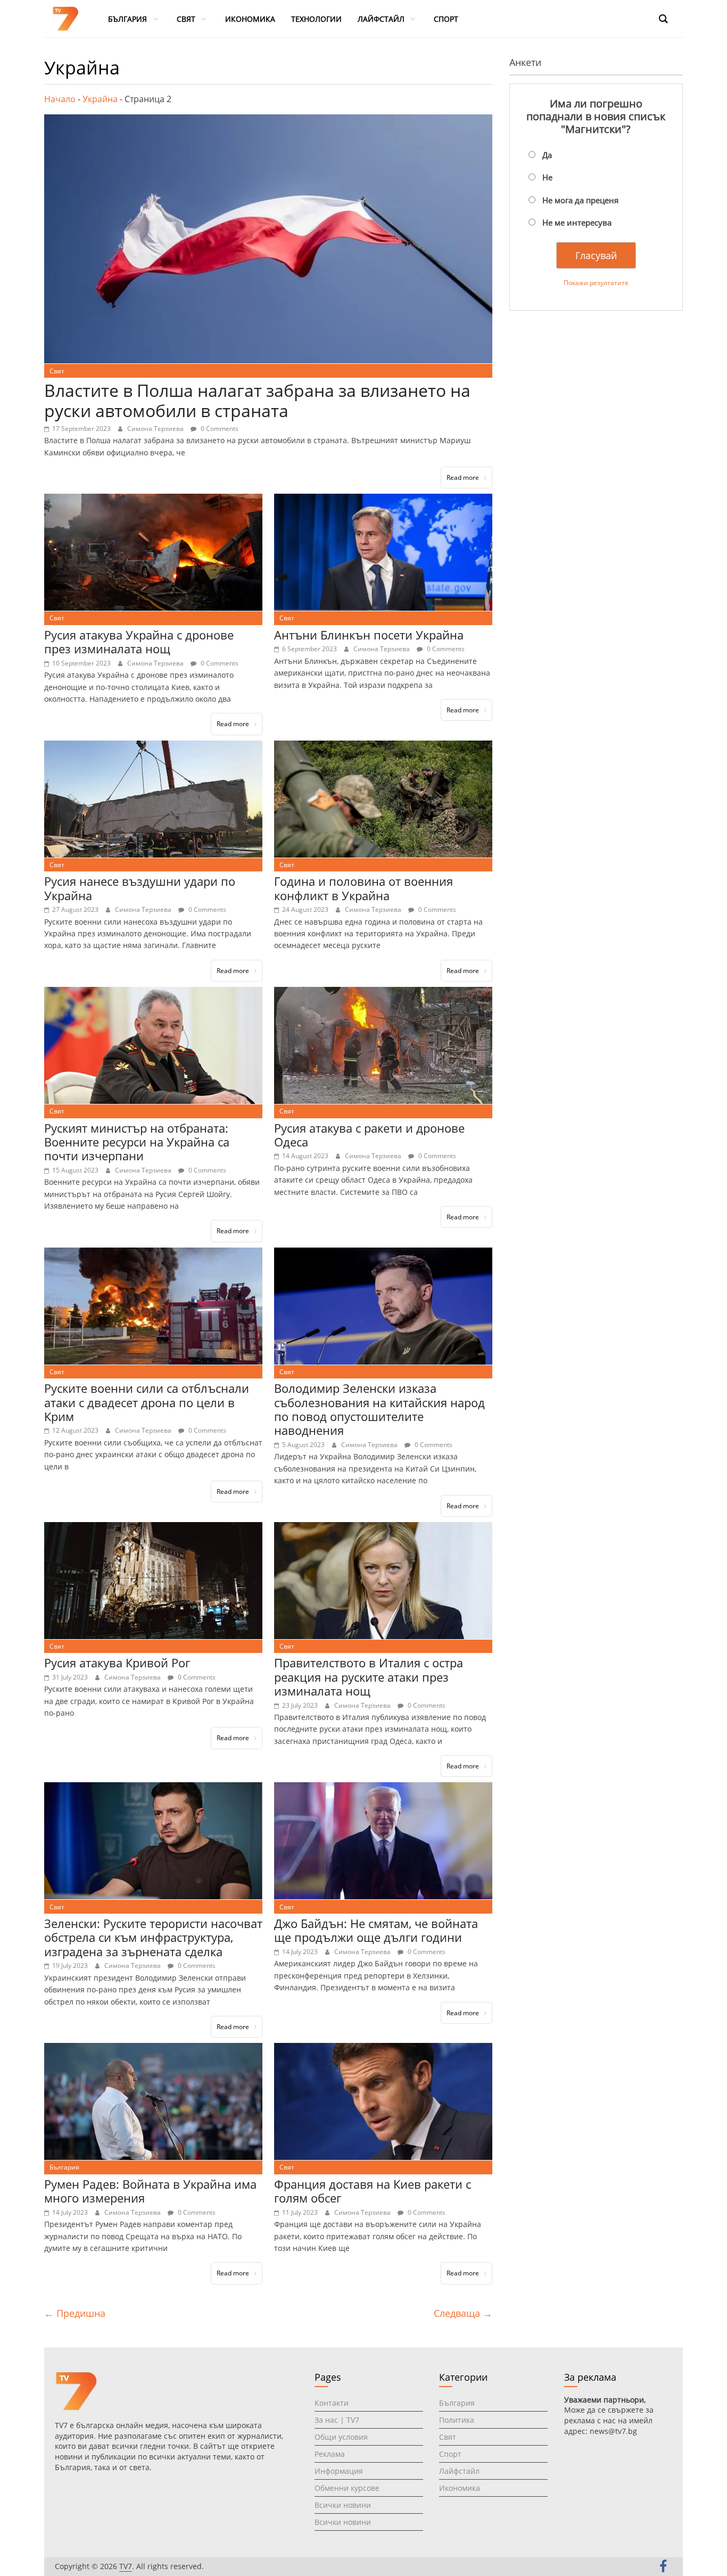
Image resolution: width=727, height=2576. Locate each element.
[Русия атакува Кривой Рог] (153, 1528)
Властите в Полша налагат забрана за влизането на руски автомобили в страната (257, 400)
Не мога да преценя (580, 200)
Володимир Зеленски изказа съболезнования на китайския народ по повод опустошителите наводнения (379, 1409)
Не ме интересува (577, 222)
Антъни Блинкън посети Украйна (369, 635)
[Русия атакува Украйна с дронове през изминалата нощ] (153, 500)
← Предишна (75, 2313)
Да (547, 155)
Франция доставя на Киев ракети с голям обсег (373, 2191)
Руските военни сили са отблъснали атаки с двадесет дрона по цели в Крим (147, 1402)
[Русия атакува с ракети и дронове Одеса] (383, 993)
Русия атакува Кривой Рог (117, 1663)
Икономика (460, 2488)
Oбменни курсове (347, 2488)
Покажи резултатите (596, 283)
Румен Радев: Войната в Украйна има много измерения (150, 2191)
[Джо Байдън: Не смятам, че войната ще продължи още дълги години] (383, 1789)
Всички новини (343, 2505)
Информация (339, 2471)
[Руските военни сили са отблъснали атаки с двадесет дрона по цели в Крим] (153, 1254)
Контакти (332, 2403)
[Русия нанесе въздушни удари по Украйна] (153, 747)
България (64, 2167)
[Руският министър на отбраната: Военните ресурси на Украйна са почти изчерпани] (153, 993)
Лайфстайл (459, 2471)
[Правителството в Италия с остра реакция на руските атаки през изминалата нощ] (383, 1528)
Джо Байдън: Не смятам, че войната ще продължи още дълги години (376, 1930)
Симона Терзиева (156, 429)
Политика (457, 2420)
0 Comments (219, 429)
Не (547, 177)
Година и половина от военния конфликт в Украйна (363, 888)
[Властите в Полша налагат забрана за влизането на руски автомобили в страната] (268, 121)
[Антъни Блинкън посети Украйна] (383, 500)
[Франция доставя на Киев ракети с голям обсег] (383, 2049)
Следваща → (463, 2313)
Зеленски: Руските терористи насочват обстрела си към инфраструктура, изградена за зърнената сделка (153, 1937)
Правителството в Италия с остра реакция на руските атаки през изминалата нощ (369, 1677)
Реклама (330, 2454)
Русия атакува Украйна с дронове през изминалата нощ (139, 642)
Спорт (450, 2454)
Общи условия (341, 2437)
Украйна (100, 99)
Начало (60, 99)
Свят (57, 371)
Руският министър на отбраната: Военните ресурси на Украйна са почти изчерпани (137, 1142)
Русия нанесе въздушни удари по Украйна (140, 888)
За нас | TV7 (337, 2420)
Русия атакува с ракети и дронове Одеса (369, 1135)
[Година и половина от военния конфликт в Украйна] (383, 747)
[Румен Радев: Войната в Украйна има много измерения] (153, 2049)
